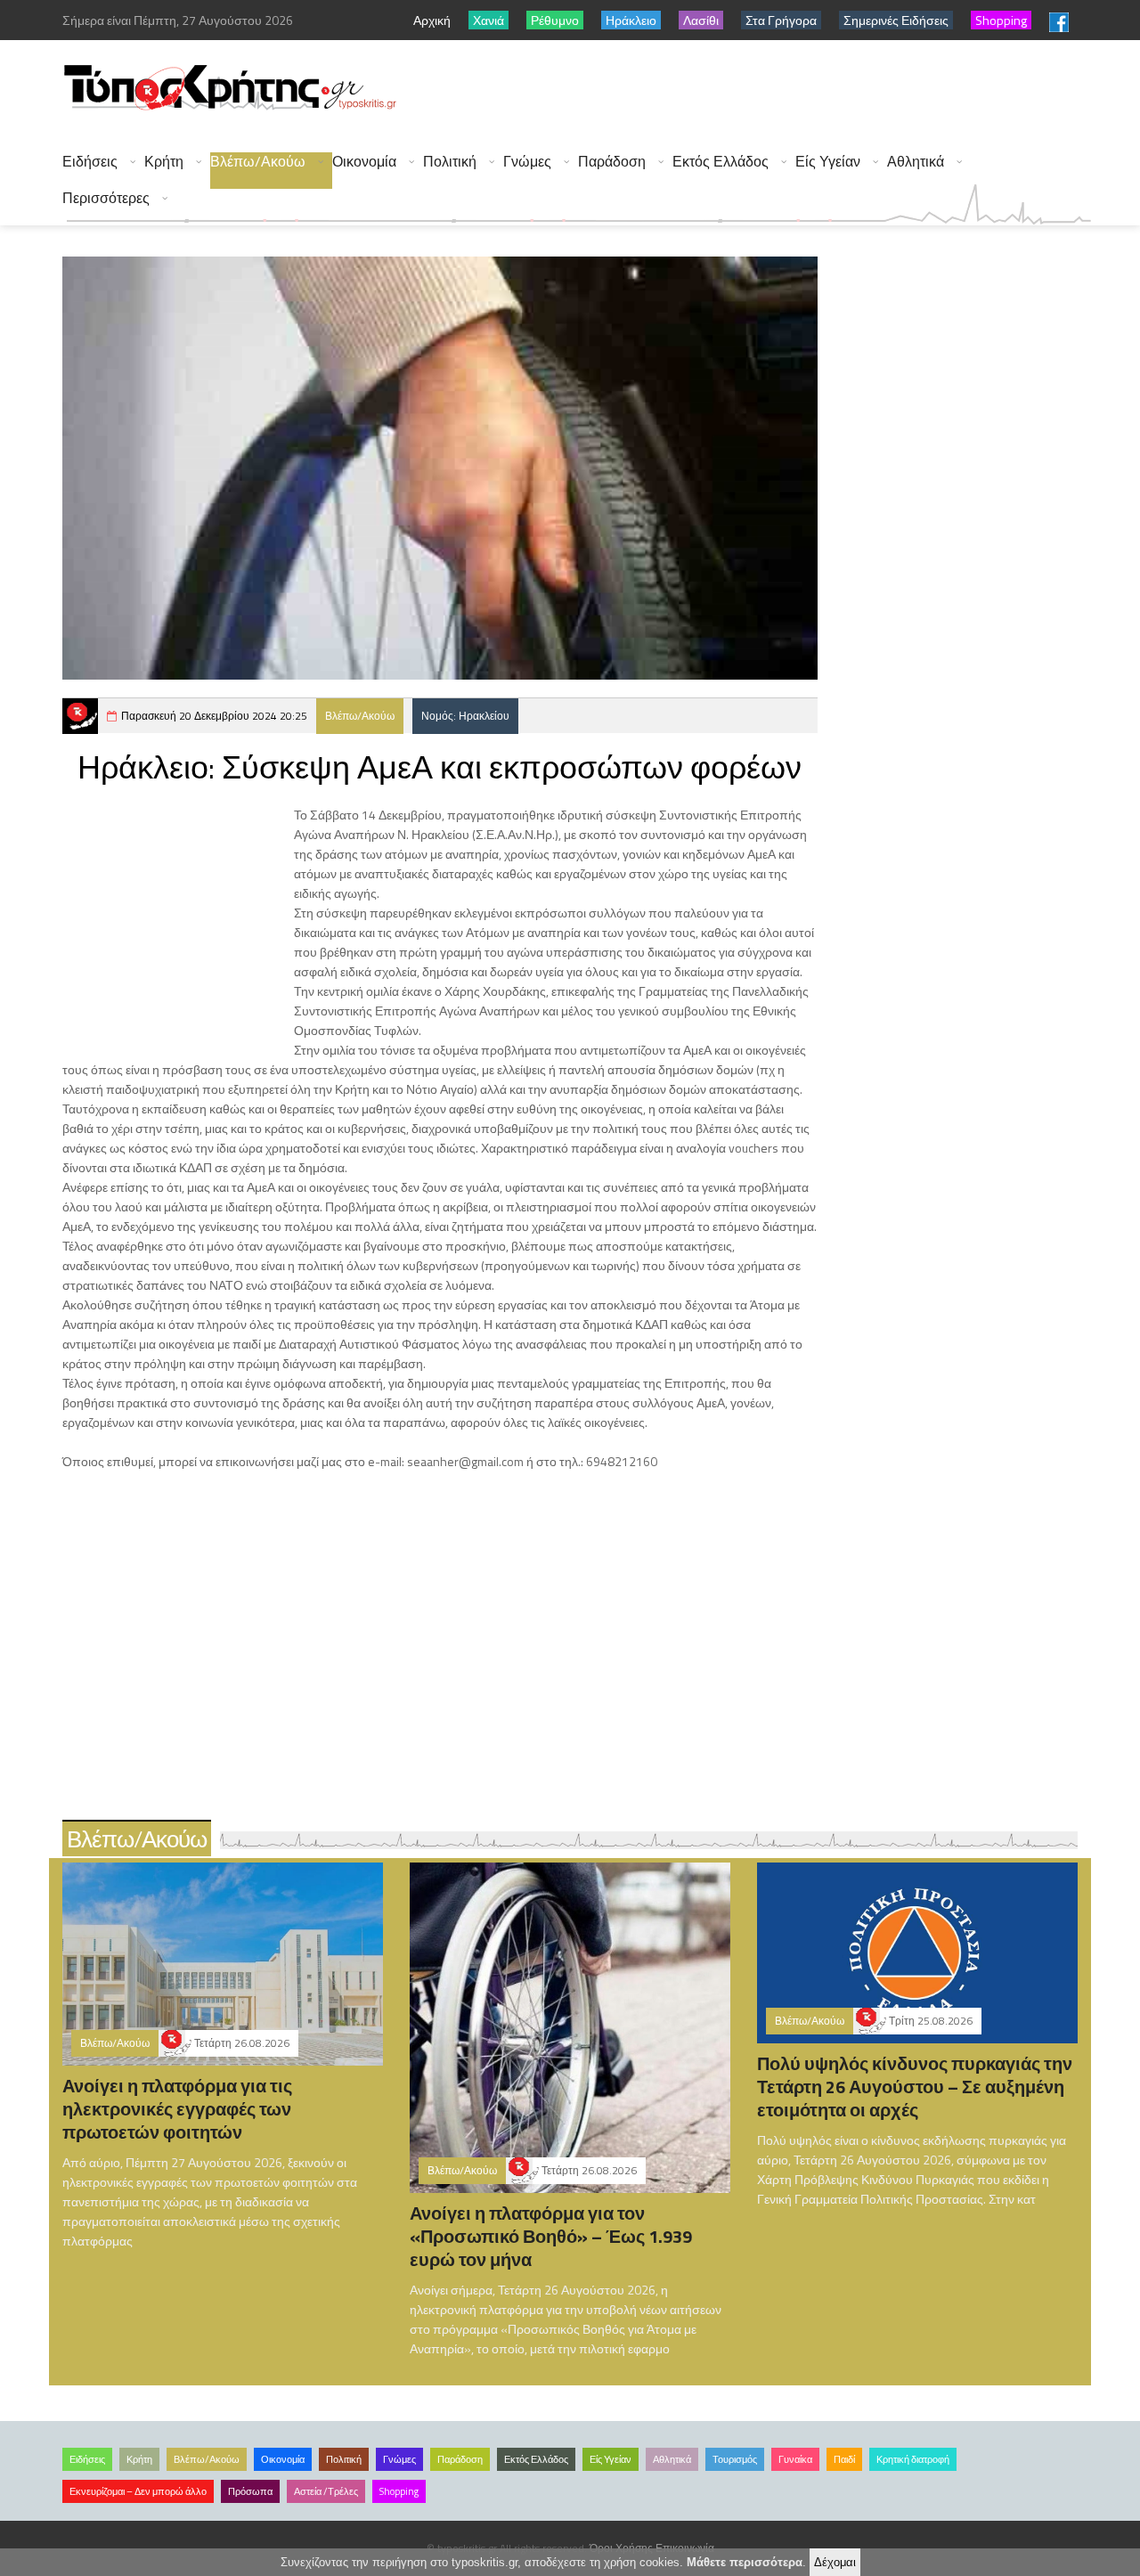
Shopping (399, 2491)
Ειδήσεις (90, 162)
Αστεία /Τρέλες (326, 2491)
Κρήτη (164, 162)
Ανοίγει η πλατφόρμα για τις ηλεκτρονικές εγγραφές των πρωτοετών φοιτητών (177, 2109)
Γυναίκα (795, 2459)
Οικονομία (364, 162)
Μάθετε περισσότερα (745, 2562)
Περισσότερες (106, 198)
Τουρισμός (735, 2459)
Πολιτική (450, 162)
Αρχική (432, 20)
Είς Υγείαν (828, 162)
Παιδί (844, 2459)
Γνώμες (527, 162)
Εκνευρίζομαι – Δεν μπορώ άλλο (138, 2491)
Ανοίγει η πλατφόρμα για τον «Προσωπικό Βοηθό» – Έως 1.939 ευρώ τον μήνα (551, 2236)
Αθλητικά (916, 162)
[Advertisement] (767, 89)
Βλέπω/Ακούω (258, 162)
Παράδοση (612, 162)
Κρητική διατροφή (913, 2459)
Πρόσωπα (250, 2491)
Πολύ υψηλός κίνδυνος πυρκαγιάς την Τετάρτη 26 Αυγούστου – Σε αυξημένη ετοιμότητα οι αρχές (915, 2087)
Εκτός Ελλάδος (721, 162)
